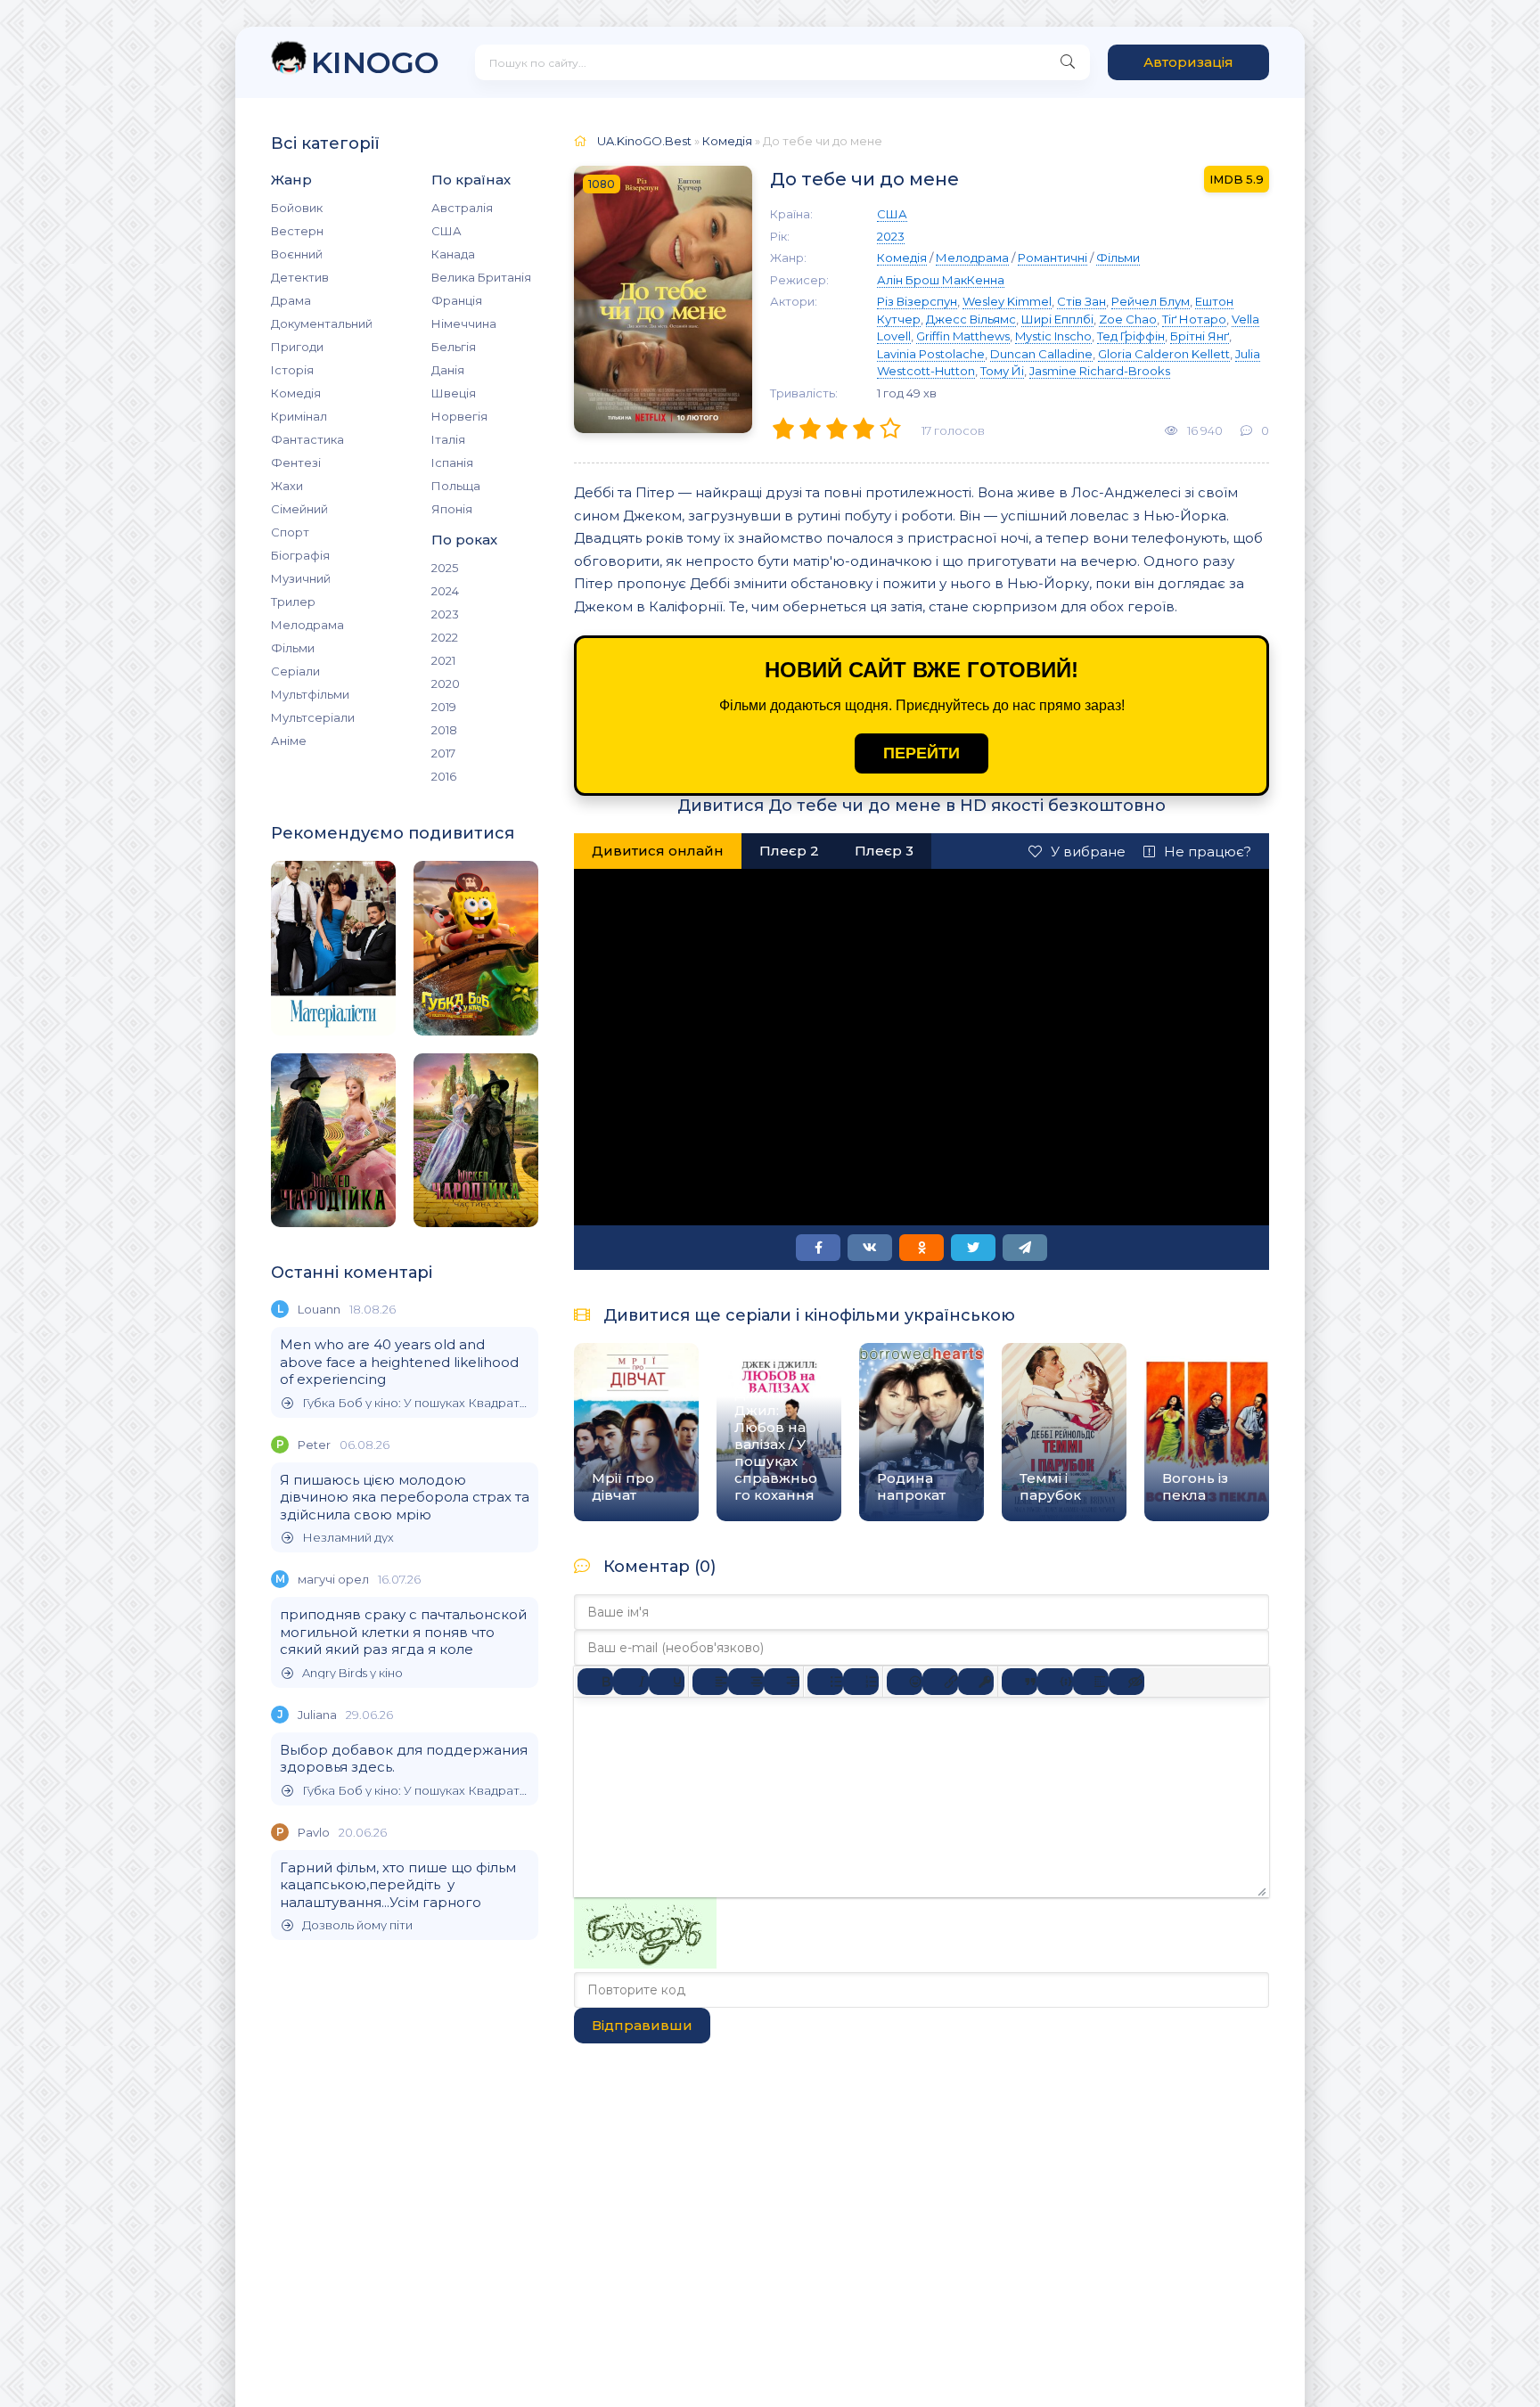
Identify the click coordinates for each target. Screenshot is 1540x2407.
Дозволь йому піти (357, 1925)
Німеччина (464, 323)
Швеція (454, 393)
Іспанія (452, 463)
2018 (444, 730)
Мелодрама (307, 625)
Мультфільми (310, 694)
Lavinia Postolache (931, 354)
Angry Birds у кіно (352, 1673)
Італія (448, 439)
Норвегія (459, 416)
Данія (448, 370)
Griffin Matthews (963, 336)
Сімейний (299, 509)
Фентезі (296, 463)
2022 (445, 637)
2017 (443, 753)
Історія (292, 370)
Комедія (296, 393)
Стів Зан (1081, 301)
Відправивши (642, 2025)
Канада (453, 254)
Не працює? (1208, 851)
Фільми (293, 648)
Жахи (287, 486)
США (446, 231)
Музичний (301, 578)
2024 (445, 591)
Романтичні (1053, 258)
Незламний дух (348, 1538)
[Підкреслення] (667, 1682)
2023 (445, 614)
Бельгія (454, 347)
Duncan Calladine (1041, 354)
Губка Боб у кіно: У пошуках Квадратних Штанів (416, 1403)
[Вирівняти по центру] (746, 1682)
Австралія (462, 208)
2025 (445, 568)
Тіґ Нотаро (1194, 319)
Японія (452, 509)
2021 (443, 660)
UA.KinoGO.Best (644, 141)
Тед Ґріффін (1131, 336)
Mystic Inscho (1053, 336)
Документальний (322, 323)
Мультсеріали (313, 717)
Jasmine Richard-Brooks (1100, 371)
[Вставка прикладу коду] (1055, 1682)
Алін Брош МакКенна (941, 280)
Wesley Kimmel (1007, 301)
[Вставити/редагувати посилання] (940, 1682)
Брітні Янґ (1200, 336)
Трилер (293, 602)
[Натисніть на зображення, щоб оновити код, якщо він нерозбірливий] (645, 1964)
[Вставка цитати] (1020, 1682)
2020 (446, 684)
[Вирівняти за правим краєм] (782, 1682)
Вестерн (297, 231)
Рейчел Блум (1151, 301)
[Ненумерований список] (825, 1682)
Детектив (300, 277)
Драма (291, 300)
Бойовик (297, 208)
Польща (456, 486)
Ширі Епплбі (1057, 319)
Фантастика (307, 439)
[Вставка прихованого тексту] (1126, 1682)
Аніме (289, 741)
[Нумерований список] (861, 1682)
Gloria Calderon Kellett (1164, 354)
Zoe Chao (1128, 319)
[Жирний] (595, 1682)
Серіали (295, 671)
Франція (457, 300)
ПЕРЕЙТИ (922, 753)
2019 (444, 707)
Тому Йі (1002, 371)
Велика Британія (481, 277)
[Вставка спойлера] (1091, 1682)
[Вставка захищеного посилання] (976, 1682)
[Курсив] (631, 1682)
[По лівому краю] (710, 1682)
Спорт (290, 532)
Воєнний (297, 254)
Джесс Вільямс (971, 319)
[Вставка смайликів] (905, 1682)
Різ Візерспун (917, 301)
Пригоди (297, 347)
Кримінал (299, 416)
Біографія (300, 555)
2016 (444, 776)
